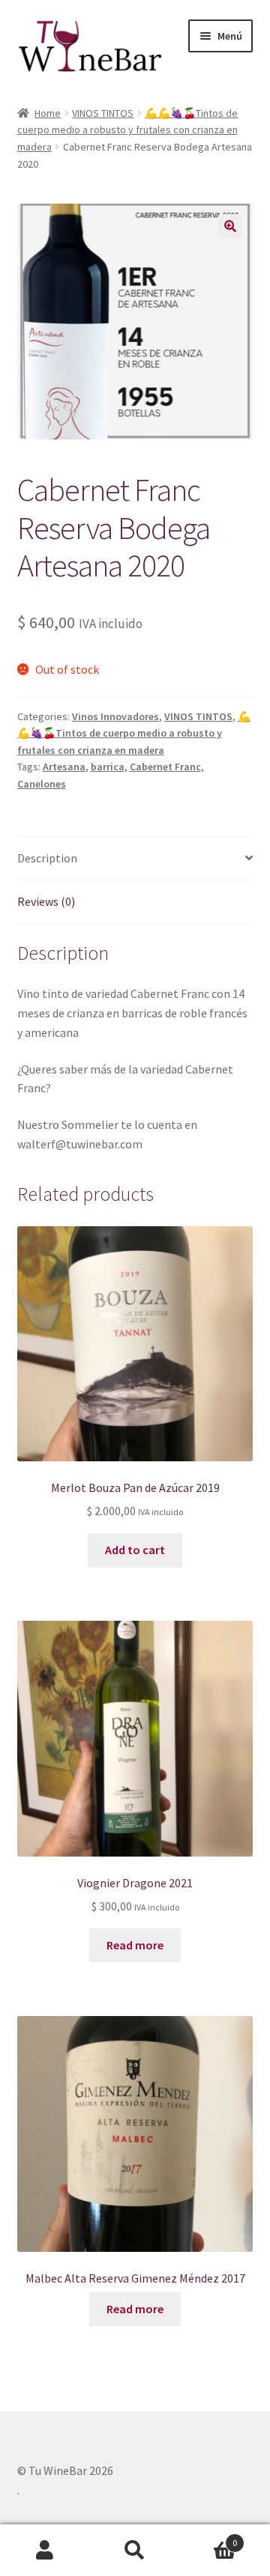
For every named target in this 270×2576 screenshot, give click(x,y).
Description (47, 858)
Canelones (42, 784)
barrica (108, 767)
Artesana (64, 767)
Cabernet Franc (165, 767)
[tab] (135, 859)
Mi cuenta (45, 2551)
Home (48, 113)
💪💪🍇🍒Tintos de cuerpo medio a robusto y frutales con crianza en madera (128, 130)
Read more (135, 1945)
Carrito (208, 2537)
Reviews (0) (46, 901)
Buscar (135, 2551)
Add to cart (135, 1550)
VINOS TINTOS (103, 113)
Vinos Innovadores (115, 716)
